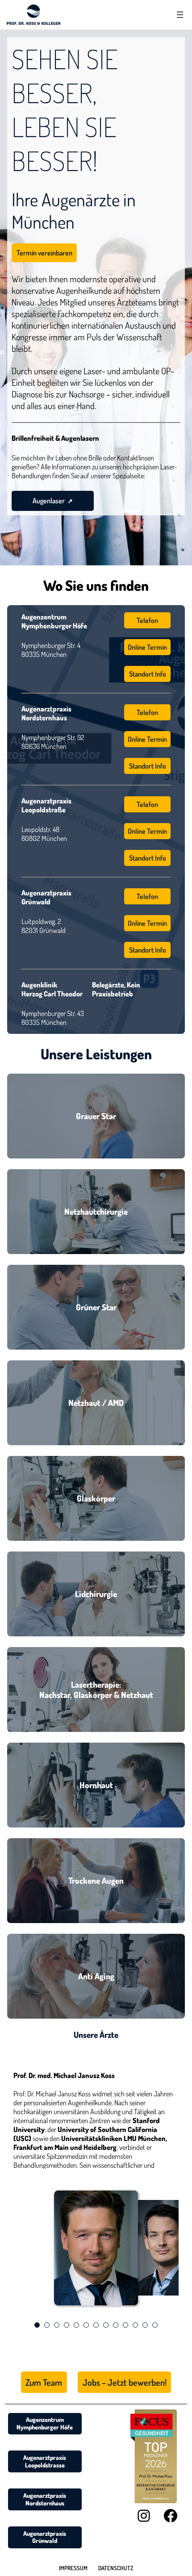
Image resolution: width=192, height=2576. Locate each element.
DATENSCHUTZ (116, 2568)
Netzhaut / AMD (96, 1403)
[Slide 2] (47, 2325)
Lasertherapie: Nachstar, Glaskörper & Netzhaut (96, 1689)
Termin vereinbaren (44, 253)
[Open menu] (180, 15)
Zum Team (44, 2382)
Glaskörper (96, 1498)
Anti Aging (96, 1976)
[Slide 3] (57, 2325)
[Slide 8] (106, 2325)
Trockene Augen (96, 1880)
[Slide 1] (37, 2325)
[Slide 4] (67, 2325)
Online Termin (147, 647)
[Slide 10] (125, 2325)
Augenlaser (49, 501)
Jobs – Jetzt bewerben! (125, 2382)
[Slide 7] (96, 2325)
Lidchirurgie (96, 1594)
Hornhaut (96, 1785)
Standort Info (148, 674)
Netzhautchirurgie (96, 1211)
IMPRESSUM (73, 2568)
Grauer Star (96, 1116)
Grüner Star (96, 1307)
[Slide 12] (145, 2325)
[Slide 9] (116, 2325)
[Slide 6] (86, 2325)
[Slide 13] (155, 2325)
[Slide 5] (76, 2325)
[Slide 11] (135, 2325)
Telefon (147, 620)
